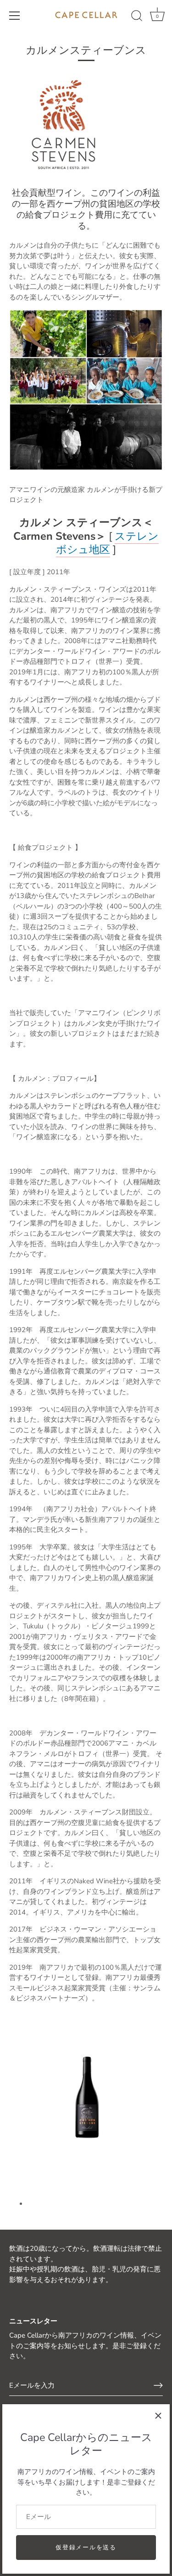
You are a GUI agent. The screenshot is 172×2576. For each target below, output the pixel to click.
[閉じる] (158, 2416)
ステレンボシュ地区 (107, 543)
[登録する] (158, 2385)
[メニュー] (15, 16)
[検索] (137, 17)
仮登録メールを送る (86, 2548)
